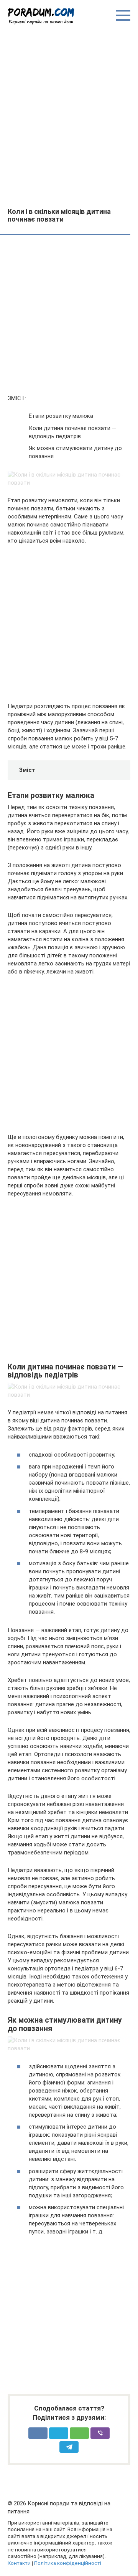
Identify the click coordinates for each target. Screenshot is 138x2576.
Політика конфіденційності (68, 2563)
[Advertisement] (69, 116)
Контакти (19, 2563)
